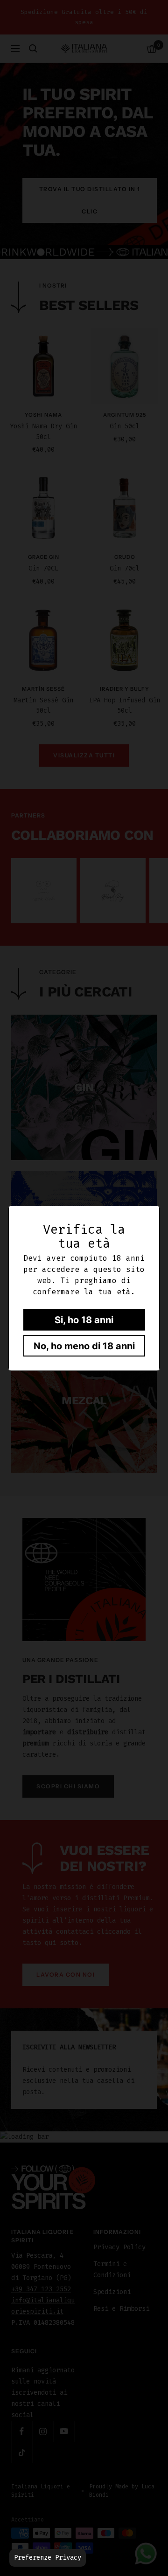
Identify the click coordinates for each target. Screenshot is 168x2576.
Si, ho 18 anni (84, 1319)
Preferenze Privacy (48, 2558)
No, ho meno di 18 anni (84, 1346)
